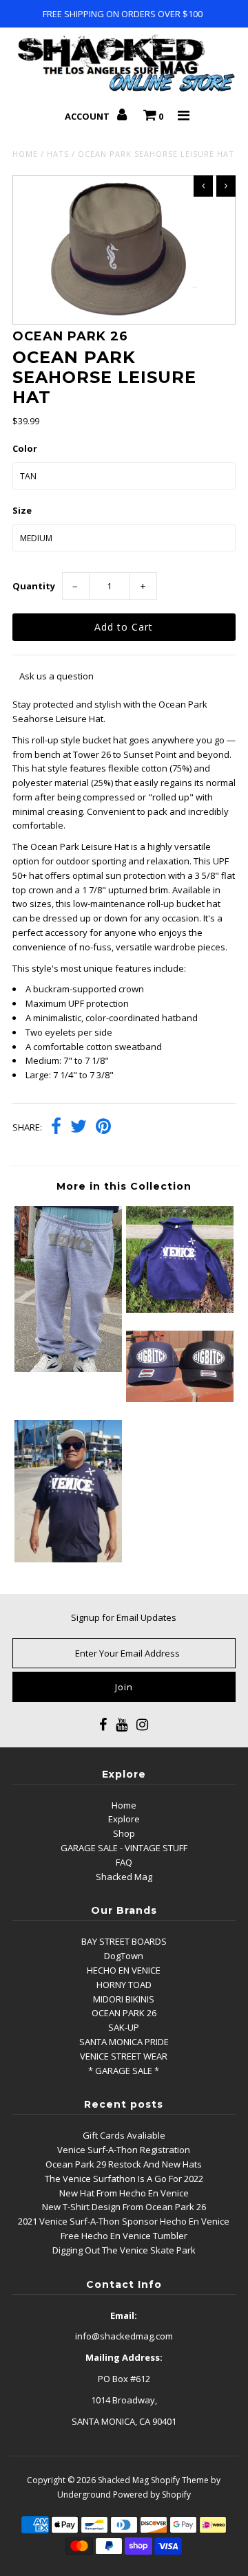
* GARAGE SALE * (124, 2071)
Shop (124, 1833)
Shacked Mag (124, 1877)
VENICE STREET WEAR (124, 2056)
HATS (58, 154)
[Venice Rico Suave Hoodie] (179, 1309)
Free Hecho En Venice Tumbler (124, 2236)
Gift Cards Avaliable (124, 2135)
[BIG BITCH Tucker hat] (179, 1399)
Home (25, 154)
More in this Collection (124, 1186)
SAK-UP (124, 2027)
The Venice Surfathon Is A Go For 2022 (124, 2179)
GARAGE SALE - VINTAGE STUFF (124, 1848)
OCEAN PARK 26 (124, 2013)
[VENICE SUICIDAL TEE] (68, 1559)
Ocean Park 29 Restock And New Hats (124, 2164)
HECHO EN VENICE (124, 1970)
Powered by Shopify (152, 2495)
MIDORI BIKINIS (124, 1999)
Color (25, 448)
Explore (124, 1819)
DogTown (124, 1956)
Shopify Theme (180, 2480)
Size (22, 510)
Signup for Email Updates (124, 1617)
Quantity (34, 586)
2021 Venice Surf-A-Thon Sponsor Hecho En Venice (124, 2221)
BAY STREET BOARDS (124, 1941)
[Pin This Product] (103, 1128)
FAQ (124, 1862)
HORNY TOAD (124, 1985)
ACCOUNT (88, 116)
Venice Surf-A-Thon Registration (124, 2150)
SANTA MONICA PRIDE (124, 2042)
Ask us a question (56, 676)
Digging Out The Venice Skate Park (124, 2250)
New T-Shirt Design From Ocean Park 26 (124, 2207)
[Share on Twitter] (79, 1128)
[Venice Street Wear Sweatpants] (68, 1368)
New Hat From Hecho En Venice (124, 2193)
